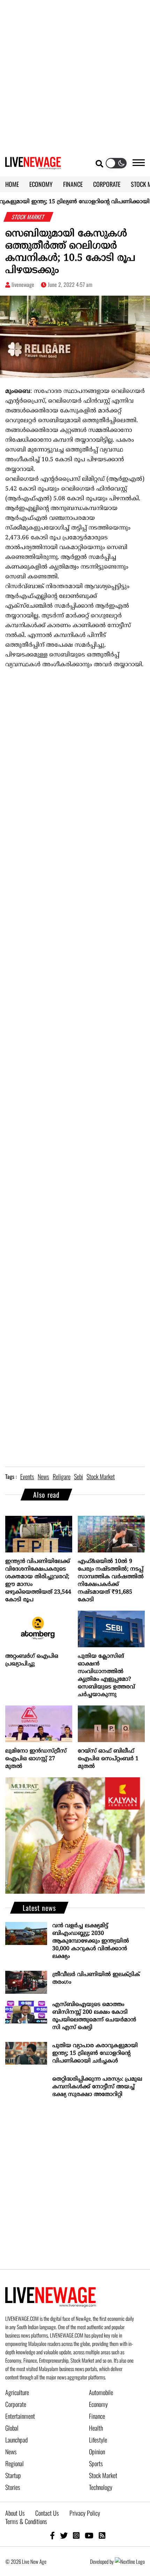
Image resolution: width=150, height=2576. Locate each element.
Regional (14, 2463)
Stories (13, 2487)
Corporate (16, 2404)
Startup (13, 2475)
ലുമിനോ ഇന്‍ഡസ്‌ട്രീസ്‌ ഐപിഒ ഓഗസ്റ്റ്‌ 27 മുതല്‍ (36, 1759)
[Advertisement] (75, 75)
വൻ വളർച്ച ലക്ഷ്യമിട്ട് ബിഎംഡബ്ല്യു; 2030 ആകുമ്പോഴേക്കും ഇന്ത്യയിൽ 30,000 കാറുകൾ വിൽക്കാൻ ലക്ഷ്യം (91, 1941)
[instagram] (76, 2535)
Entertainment (20, 2416)
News (11, 2452)
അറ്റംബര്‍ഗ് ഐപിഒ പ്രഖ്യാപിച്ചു (32, 1660)
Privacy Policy (85, 2513)
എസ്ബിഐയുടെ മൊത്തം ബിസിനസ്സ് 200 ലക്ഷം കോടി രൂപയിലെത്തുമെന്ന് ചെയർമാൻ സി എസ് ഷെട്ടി (94, 2016)
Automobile (101, 2392)
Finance (97, 2416)
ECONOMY (41, 184)
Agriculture (17, 2392)
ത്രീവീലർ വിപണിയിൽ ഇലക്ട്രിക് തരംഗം (96, 1978)
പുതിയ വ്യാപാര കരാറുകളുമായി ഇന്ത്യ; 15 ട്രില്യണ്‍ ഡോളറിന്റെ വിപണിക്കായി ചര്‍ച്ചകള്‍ (95, 2053)
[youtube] (89, 2535)
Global (12, 2428)
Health (96, 2428)
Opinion (97, 2452)
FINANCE (73, 184)
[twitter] (64, 2535)
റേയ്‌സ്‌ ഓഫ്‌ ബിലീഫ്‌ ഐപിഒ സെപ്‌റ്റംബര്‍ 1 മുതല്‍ (108, 1759)
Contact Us (47, 2513)
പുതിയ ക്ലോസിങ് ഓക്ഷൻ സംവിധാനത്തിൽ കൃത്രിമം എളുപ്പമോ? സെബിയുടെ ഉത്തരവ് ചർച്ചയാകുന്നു (106, 1675)
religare (62, 1476)
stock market (101, 1476)
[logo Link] (33, 165)
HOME (12, 184)
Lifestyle (98, 2440)
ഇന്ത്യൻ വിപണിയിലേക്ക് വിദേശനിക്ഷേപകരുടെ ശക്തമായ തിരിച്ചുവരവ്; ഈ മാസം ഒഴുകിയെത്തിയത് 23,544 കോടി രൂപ (38, 1581)
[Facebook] (52, 2535)
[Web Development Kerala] (130, 2561)
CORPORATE (107, 184)
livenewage (23, 284)
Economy (98, 2404)
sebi (78, 1476)
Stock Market (103, 2475)
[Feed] (102, 2535)
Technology (101, 2487)
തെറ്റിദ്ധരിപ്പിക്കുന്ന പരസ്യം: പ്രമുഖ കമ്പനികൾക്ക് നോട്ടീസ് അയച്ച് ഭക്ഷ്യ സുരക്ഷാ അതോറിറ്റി (97, 2087)
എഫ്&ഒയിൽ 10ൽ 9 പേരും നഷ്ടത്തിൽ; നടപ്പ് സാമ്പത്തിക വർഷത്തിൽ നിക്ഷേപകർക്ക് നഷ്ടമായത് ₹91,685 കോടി (111, 1581)
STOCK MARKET (29, 217)
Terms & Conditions (26, 2521)
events (27, 1476)
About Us (15, 2513)
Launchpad (16, 2440)
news (43, 1476)
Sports (96, 2463)
